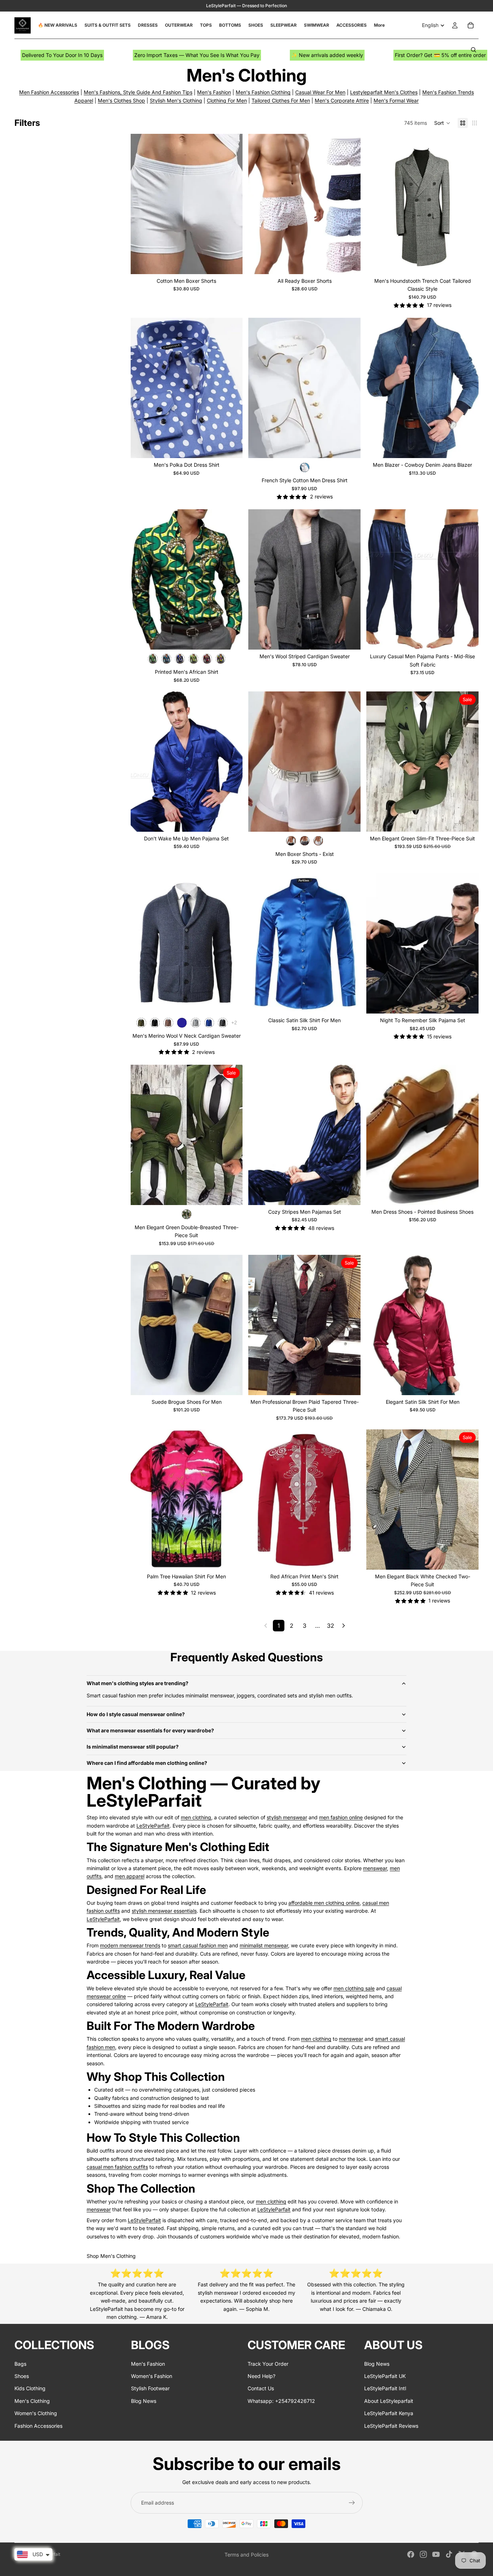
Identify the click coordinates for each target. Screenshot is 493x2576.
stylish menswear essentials (164, 1911)
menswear (375, 1868)
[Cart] (471, 25)
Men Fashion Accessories (49, 92)
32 (331, 1626)
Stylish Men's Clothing (176, 100)
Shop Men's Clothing (111, 2256)
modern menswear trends (130, 1945)
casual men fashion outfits (117, 2167)
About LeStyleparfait (389, 2401)
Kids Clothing (30, 2388)
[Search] (474, 50)
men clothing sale (354, 1988)
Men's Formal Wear (396, 100)
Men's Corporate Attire (342, 100)
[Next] (344, 1626)
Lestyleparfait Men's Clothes (384, 92)
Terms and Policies (247, 2555)
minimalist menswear (264, 1945)
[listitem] (379, 25)
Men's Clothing (32, 2401)
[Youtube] (436, 2554)
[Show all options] (234, 1023)
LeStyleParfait (153, 1826)
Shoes (22, 2376)
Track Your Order (268, 2363)
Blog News (144, 2401)
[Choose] (232, 263)
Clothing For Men (227, 100)
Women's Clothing (36, 2413)
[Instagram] (423, 2554)
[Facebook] (411, 2554)
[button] (442, 123)
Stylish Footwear (150, 2388)
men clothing (196, 1817)
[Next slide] (232, 204)
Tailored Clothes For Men (281, 100)
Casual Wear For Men (320, 92)
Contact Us (261, 2388)
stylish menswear (287, 1817)
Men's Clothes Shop (121, 100)
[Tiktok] (449, 2554)
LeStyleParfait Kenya (389, 2413)
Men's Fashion (214, 92)
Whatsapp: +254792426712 (281, 2401)
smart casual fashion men (198, 1945)
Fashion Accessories (38, 2425)
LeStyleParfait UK (385, 2376)
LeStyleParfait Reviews (391, 2425)
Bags (20, 2363)
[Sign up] (352, 2503)
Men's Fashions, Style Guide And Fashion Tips (138, 92)
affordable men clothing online (324, 1903)
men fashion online (341, 1817)
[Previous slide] (141, 204)
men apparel (130, 1876)
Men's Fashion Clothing (263, 92)
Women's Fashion (152, 2376)
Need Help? (261, 2376)
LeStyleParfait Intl (385, 2388)
